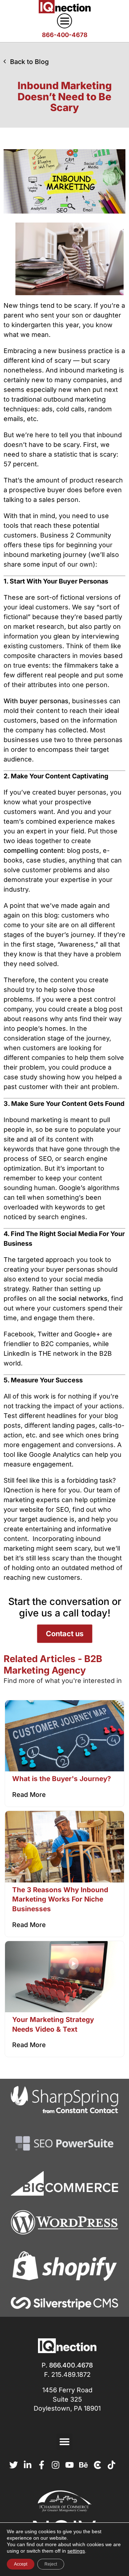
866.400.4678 (71, 2365)
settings (76, 2551)
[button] (65, 2442)
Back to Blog (29, 62)
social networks (83, 1298)
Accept (21, 2564)
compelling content (34, 850)
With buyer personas (36, 701)
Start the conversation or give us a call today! (65, 1607)
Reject (51, 2564)
